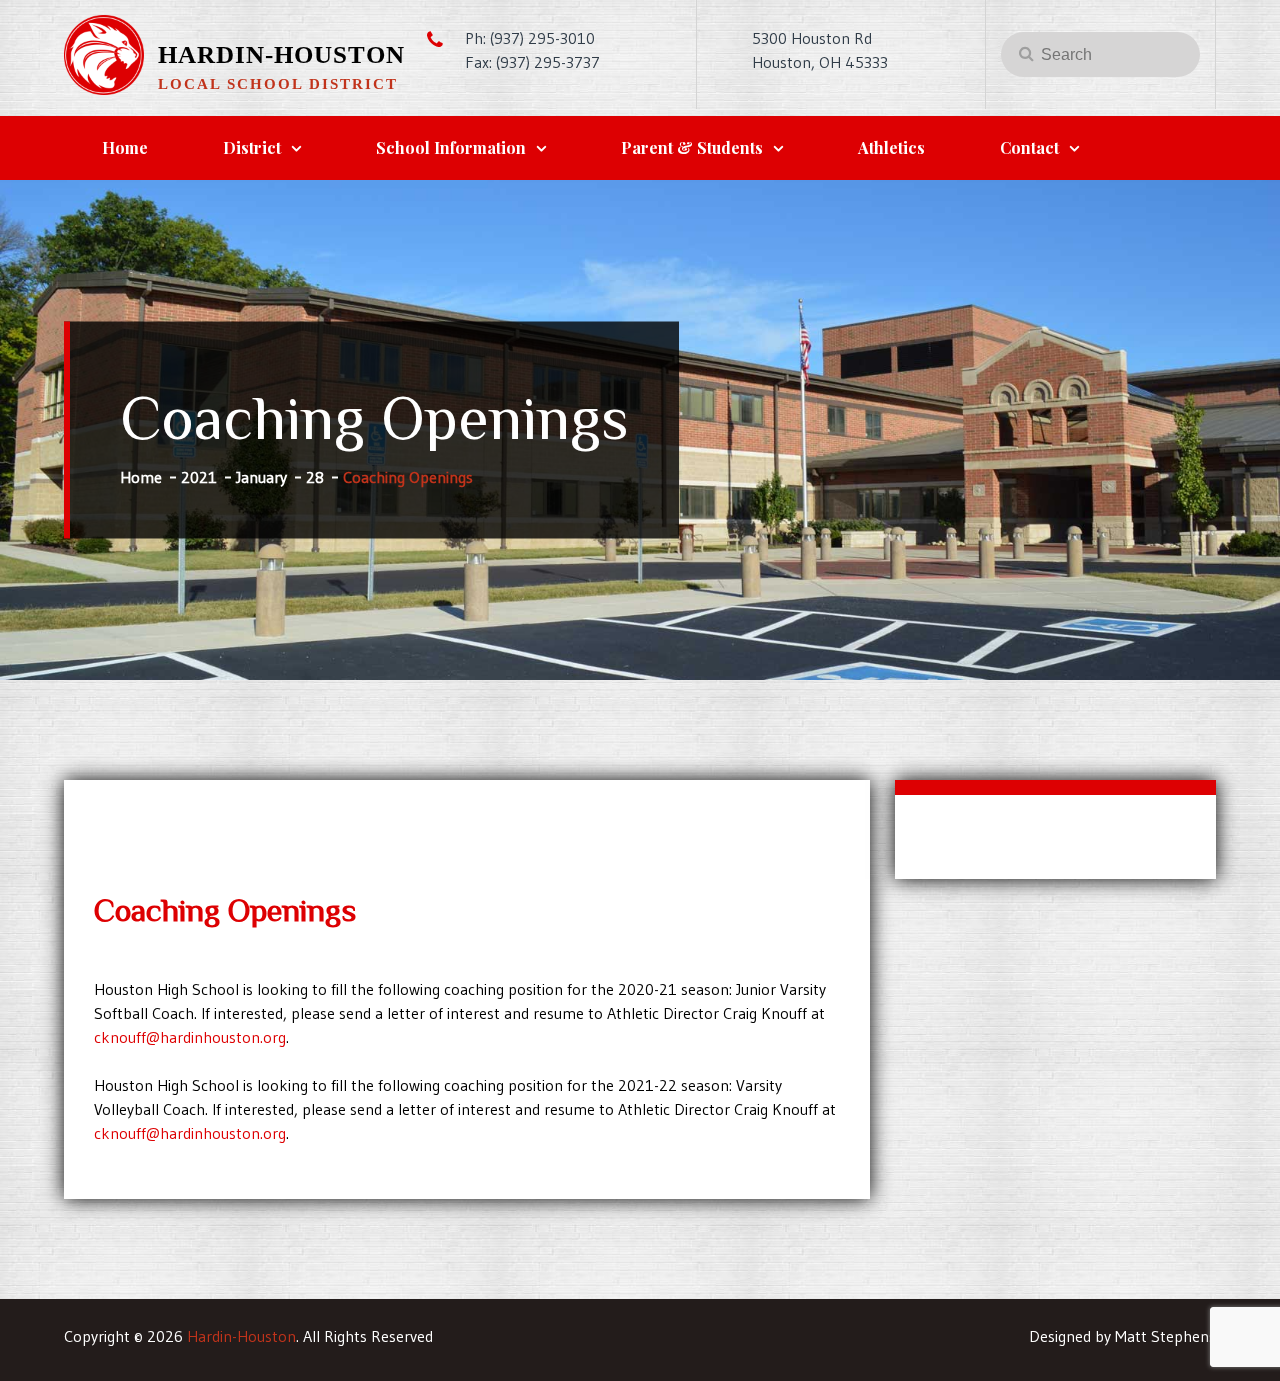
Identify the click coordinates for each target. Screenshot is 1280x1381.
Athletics (891, 147)
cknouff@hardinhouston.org (190, 1037)
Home (125, 147)
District (252, 147)
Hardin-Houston (281, 54)
